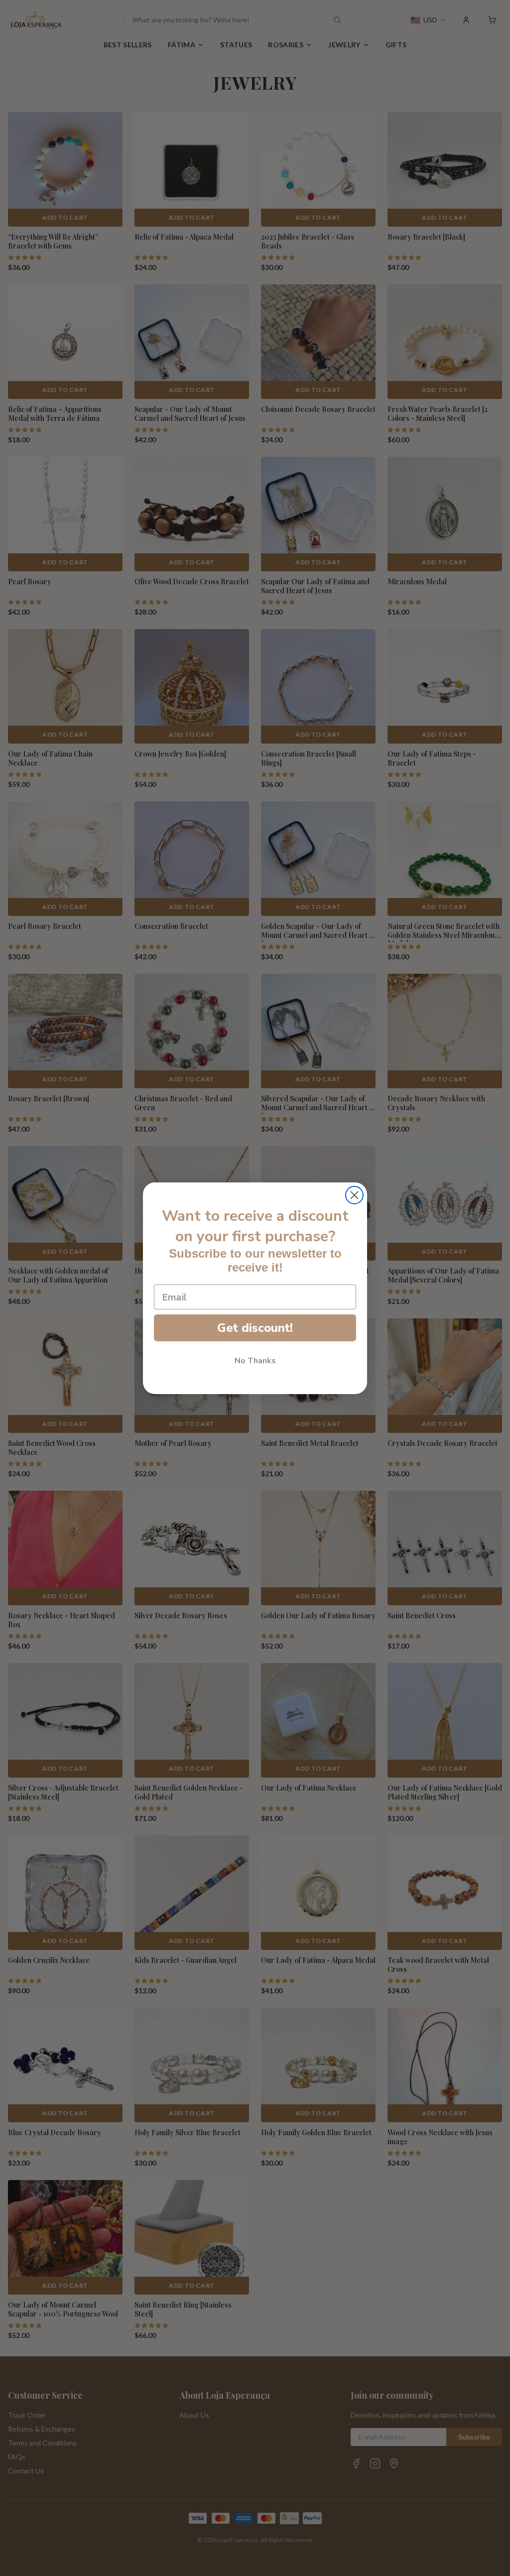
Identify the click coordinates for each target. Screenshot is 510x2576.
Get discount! (255, 1328)
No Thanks (255, 1361)
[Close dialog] (354, 1195)
